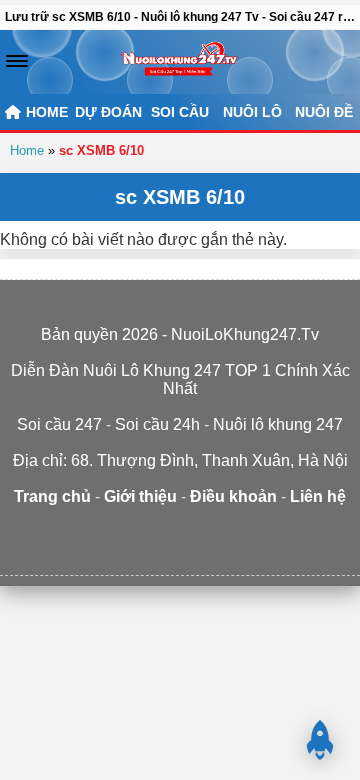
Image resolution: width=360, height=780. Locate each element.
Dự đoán (108, 112)
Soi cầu (180, 112)
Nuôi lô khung (218, 535)
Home (27, 150)
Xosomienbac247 (187, 553)
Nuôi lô (252, 112)
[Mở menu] (17, 61)
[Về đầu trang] (320, 740)
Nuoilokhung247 (42, 535)
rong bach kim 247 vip (156, 535)
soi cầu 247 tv (94, 535)
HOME (45, 112)
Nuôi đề (324, 112)
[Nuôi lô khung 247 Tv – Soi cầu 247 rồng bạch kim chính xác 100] (179, 62)
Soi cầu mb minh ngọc (280, 535)
